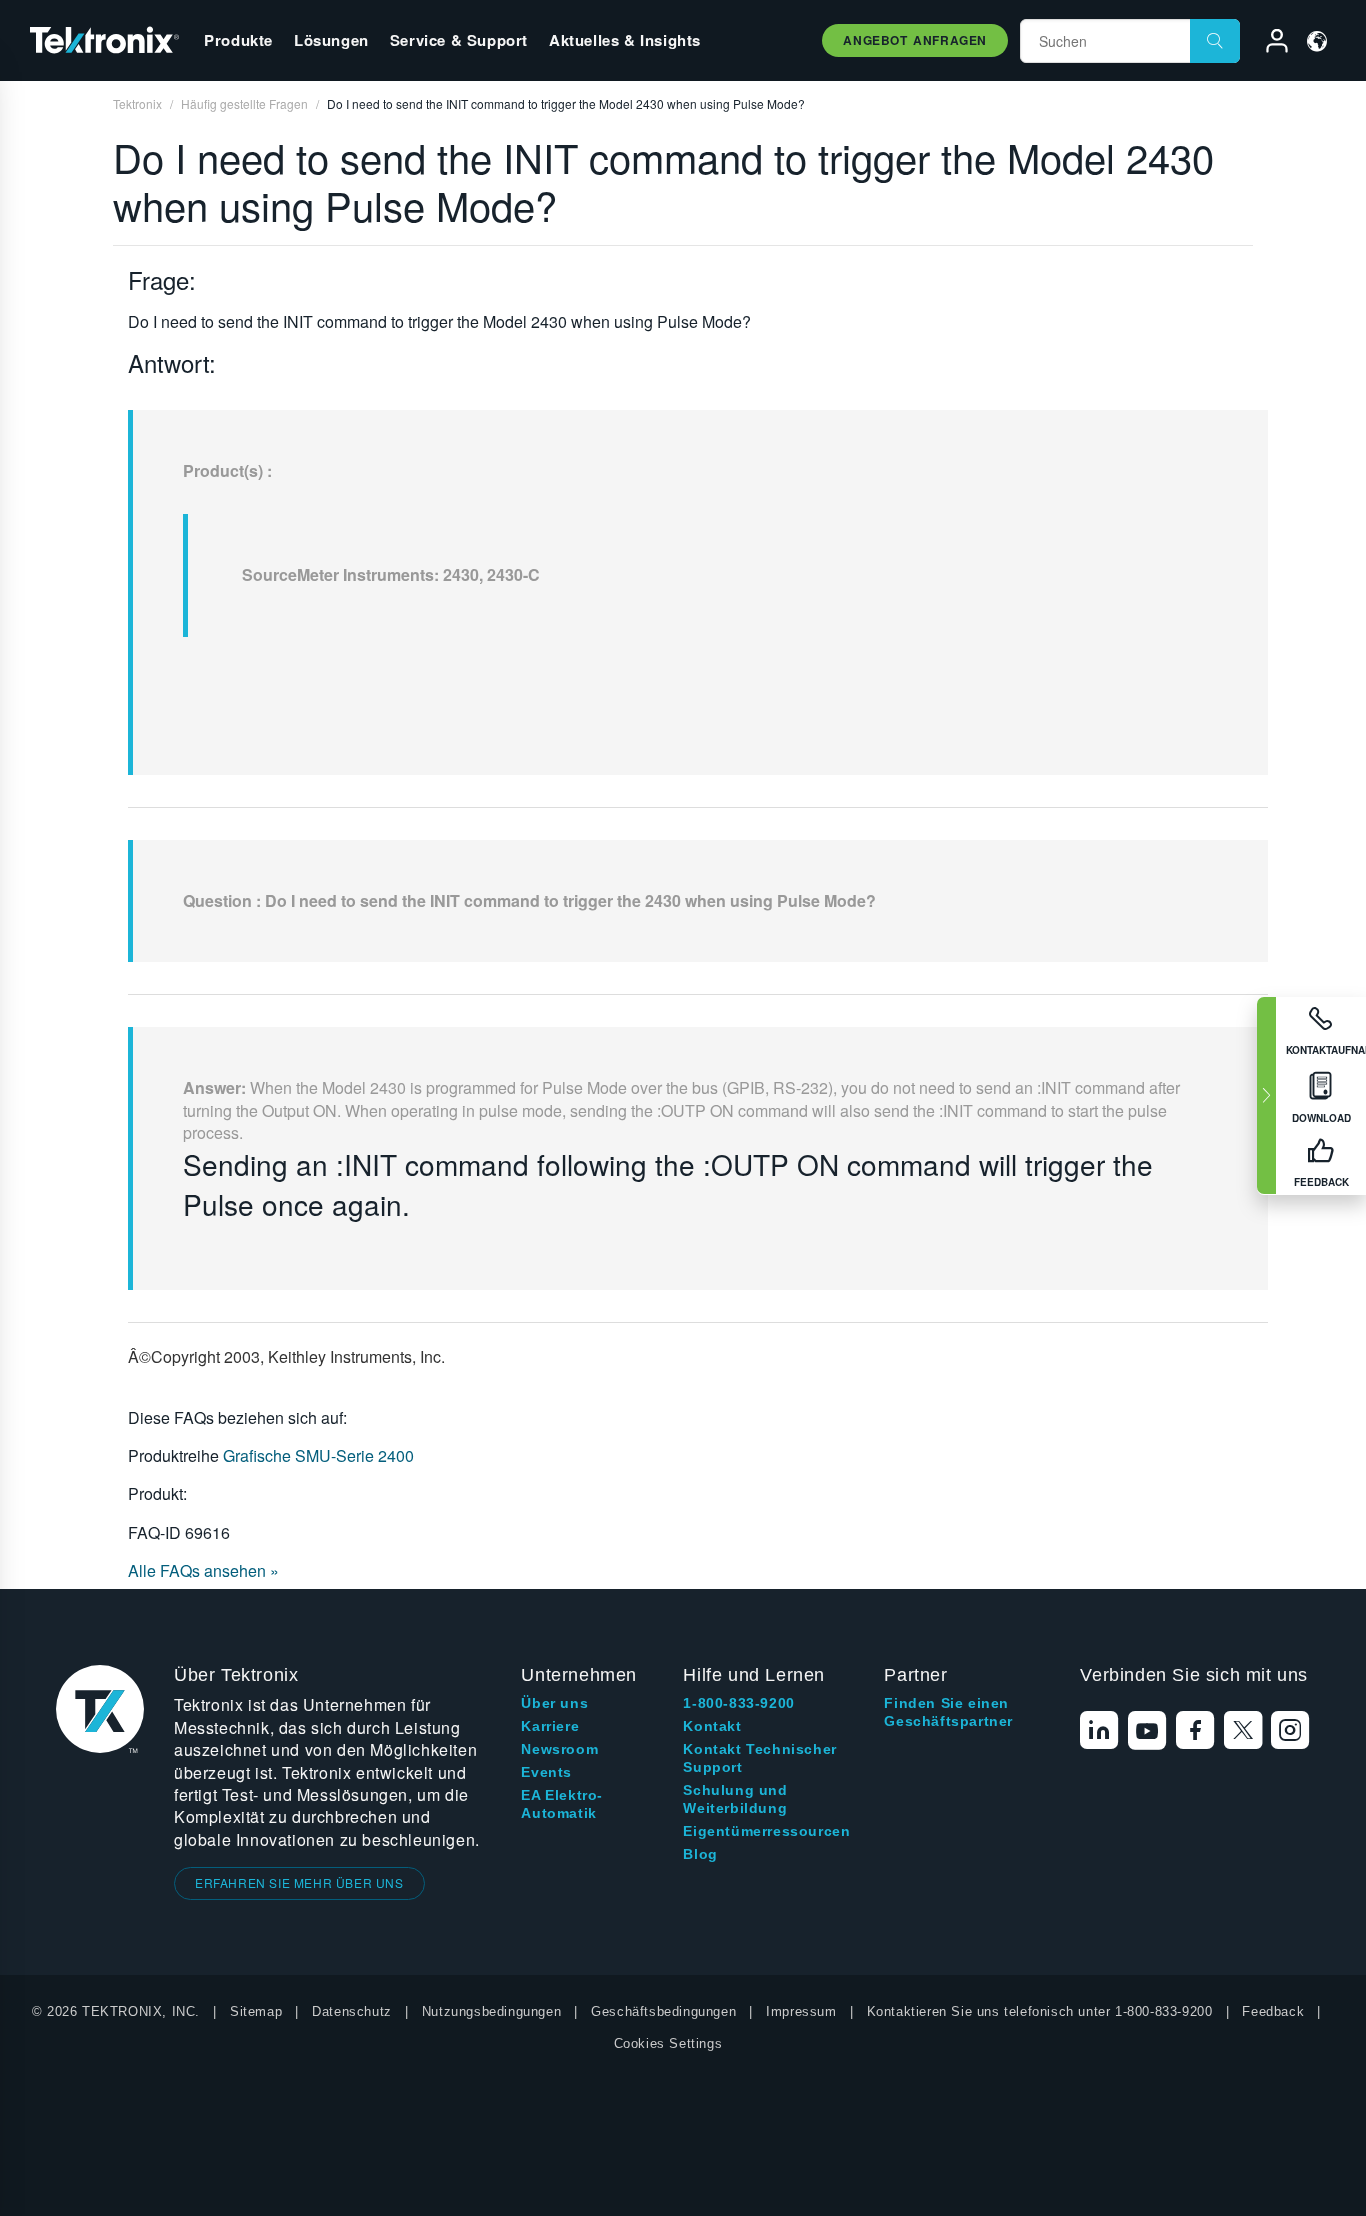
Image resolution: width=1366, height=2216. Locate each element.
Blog (700, 1854)
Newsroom (559, 1749)
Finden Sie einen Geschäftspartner (948, 1712)
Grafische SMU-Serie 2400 (318, 1455)
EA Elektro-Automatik (562, 1804)
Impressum (801, 2011)
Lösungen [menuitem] (331, 40)
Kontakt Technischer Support (759, 1758)
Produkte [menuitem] (238, 40)
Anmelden (1268, 44)
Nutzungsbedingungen (491, 2011)
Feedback (1273, 2011)
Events (546, 1772)
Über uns (554, 1703)
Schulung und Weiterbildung (735, 1799)
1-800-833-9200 (738, 1703)
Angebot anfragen (915, 40)
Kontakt (712, 1726)
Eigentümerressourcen (766, 1831)
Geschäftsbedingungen (663, 2011)
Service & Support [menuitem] (459, 40)
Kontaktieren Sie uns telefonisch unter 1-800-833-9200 (1040, 2011)
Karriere (550, 1726)
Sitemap (256, 2011)
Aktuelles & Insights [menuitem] (625, 40)
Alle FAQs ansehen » (203, 1570)
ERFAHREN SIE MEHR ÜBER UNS (299, 1882)
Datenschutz (352, 2011)
